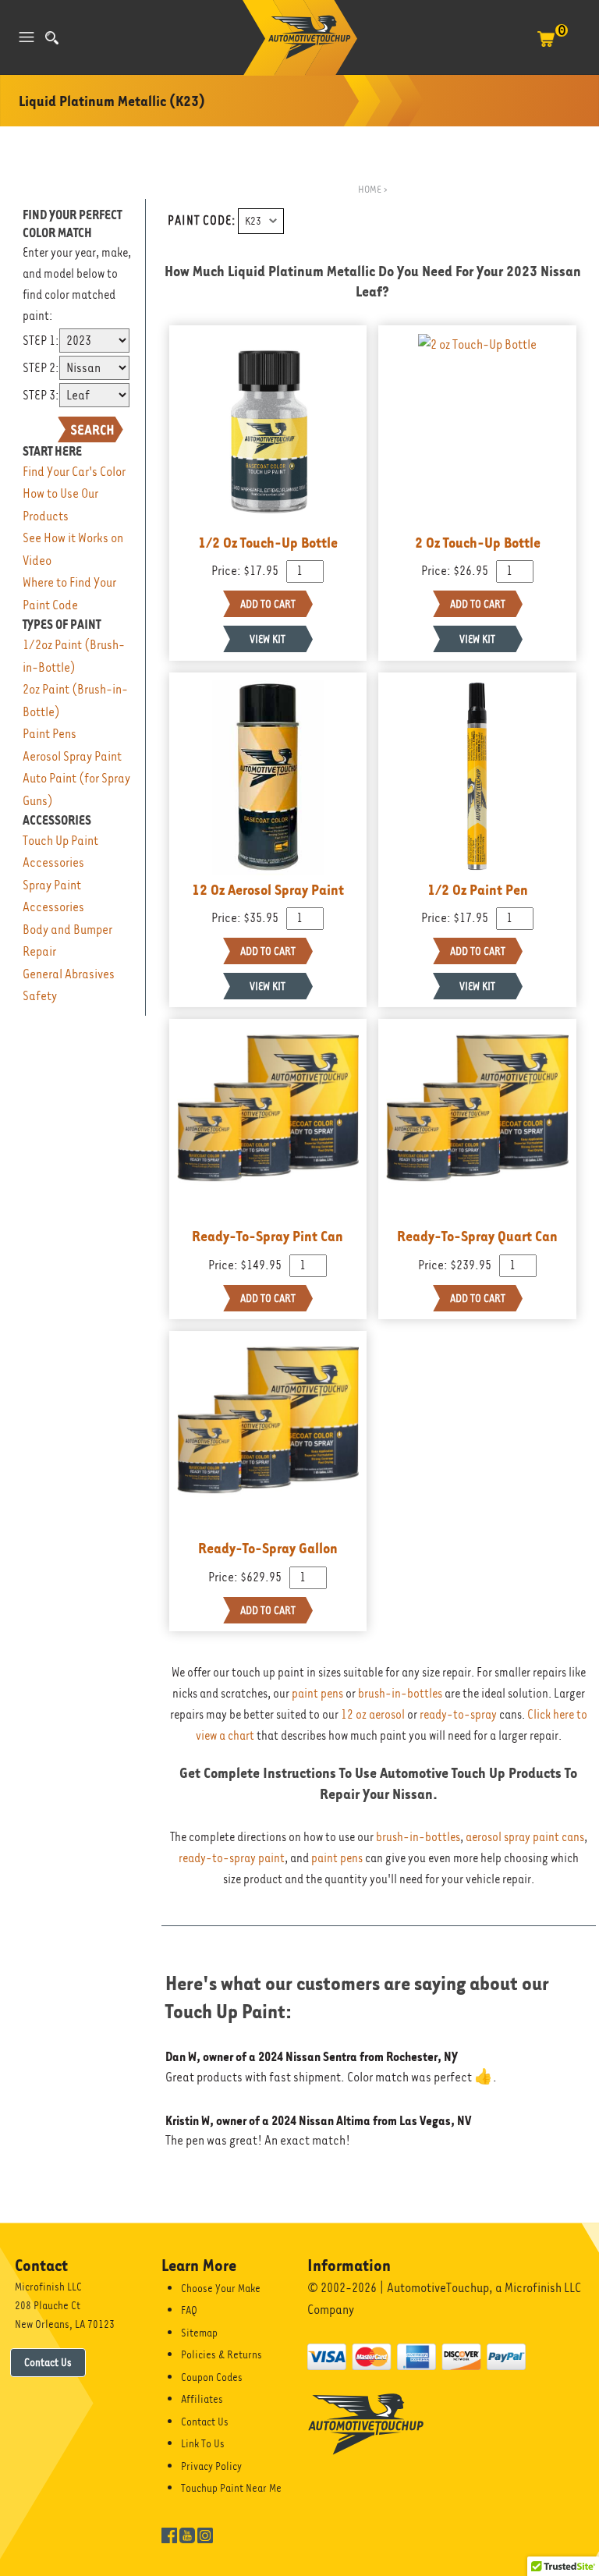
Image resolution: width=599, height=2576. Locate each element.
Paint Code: (202, 221)
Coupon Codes (212, 2377)
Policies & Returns (222, 2354)
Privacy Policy (211, 2466)
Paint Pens (50, 734)
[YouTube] (187, 2534)
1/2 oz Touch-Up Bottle (268, 542)
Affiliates (202, 2399)
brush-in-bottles (400, 1694)
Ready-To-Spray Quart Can (477, 1236)
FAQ (189, 2310)
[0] (546, 47)
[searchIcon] (52, 38)
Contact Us (48, 2362)
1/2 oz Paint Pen (478, 889)
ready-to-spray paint (232, 1858)
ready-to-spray (458, 1715)
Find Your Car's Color (74, 472)
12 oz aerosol (373, 1715)
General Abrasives (69, 974)
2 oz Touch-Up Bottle (478, 542)
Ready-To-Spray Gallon (268, 1548)
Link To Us (203, 2443)
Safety (40, 996)
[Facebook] (169, 2534)
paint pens (317, 1694)
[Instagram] (205, 2534)
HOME (370, 189)
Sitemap (199, 2333)
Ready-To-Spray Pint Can (268, 1236)
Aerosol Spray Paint (72, 756)
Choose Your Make (221, 2288)
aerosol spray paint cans (525, 1837)
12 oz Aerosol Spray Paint (268, 889)
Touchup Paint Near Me (231, 2488)
